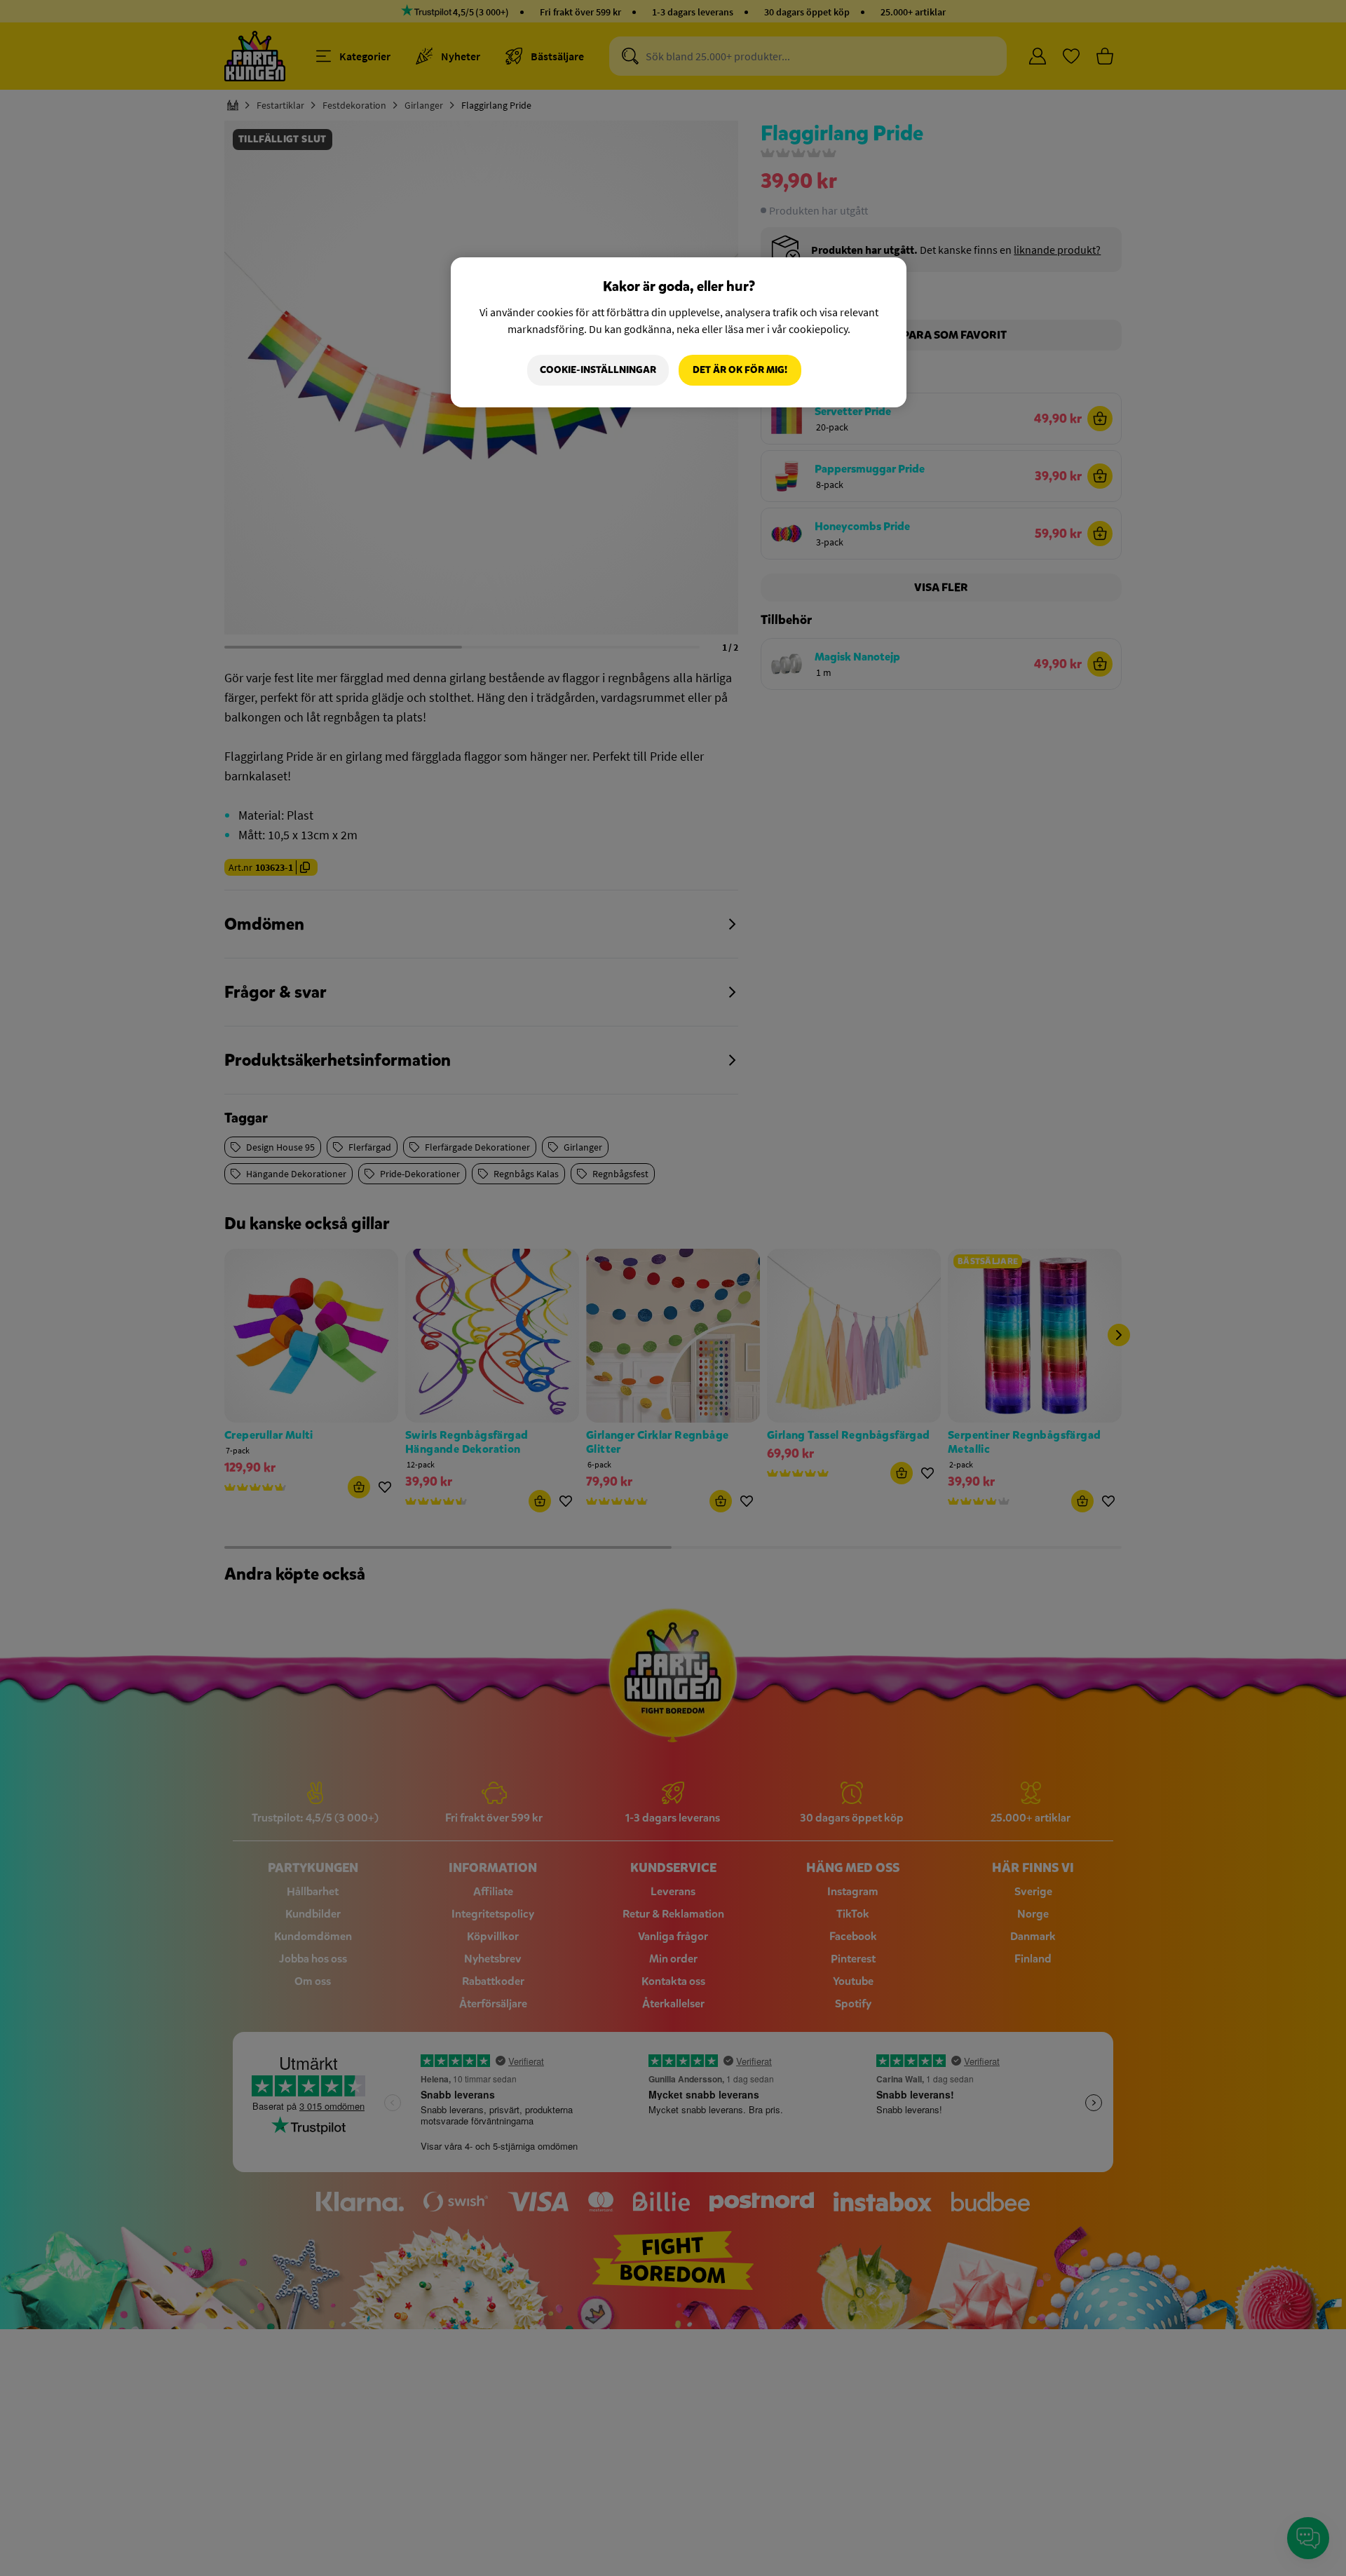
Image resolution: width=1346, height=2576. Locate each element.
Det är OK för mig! (740, 370)
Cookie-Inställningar (598, 370)
